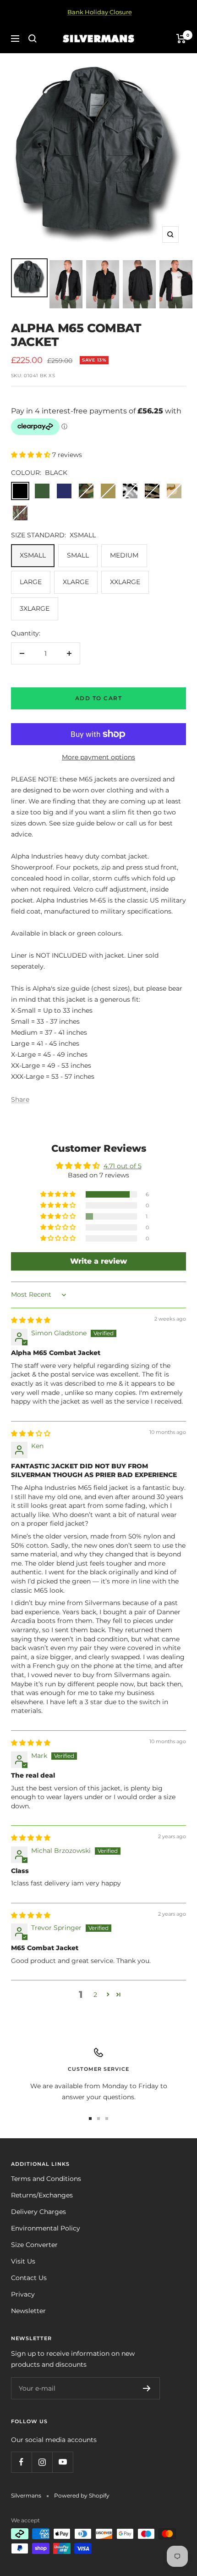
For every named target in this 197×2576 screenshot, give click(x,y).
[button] (32, 455)
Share (20, 1099)
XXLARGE (125, 582)
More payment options (98, 757)
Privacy (23, 2294)
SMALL (78, 555)
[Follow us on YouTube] (63, 2462)
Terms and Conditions (46, 2179)
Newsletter (28, 2311)
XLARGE (76, 582)
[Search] (33, 39)
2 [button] (95, 1995)
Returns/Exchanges (42, 2195)
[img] (31, 1320)
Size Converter (34, 2245)
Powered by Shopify (82, 2495)
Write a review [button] (98, 1261)
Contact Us (29, 2278)
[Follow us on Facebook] (21, 2462)
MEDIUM (124, 555)
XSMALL (33, 555)
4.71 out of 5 (123, 1166)
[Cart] (181, 39)
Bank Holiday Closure (100, 12)
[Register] (147, 2388)
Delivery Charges (38, 2212)
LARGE (31, 582)
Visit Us (23, 2261)
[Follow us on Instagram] (42, 2462)
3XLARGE (35, 608)
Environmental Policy (46, 2228)
